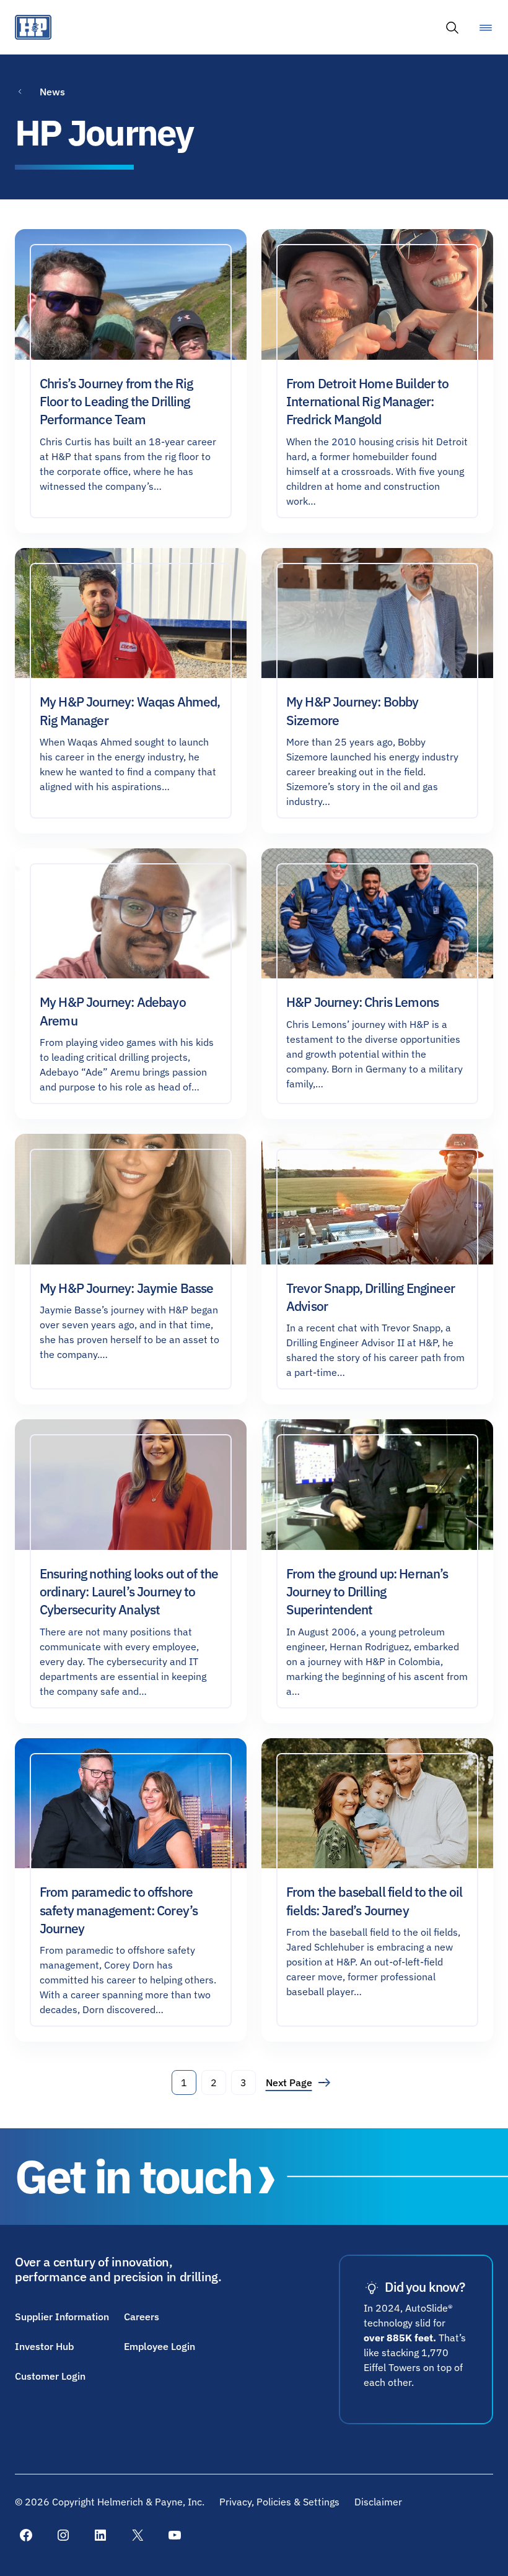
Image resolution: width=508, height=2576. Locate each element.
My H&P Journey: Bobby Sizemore (352, 711)
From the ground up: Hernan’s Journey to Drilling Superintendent (367, 1592)
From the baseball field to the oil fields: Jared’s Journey (374, 1901)
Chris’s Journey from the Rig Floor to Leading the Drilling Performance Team (116, 402)
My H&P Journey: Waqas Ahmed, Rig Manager (130, 711)
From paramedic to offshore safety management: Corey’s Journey (119, 1910)
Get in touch (133, 2176)
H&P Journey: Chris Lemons (362, 1002)
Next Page (296, 2082)
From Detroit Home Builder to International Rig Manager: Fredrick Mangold (367, 402)
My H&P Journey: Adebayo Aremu (113, 1011)
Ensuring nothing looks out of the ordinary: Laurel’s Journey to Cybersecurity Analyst (129, 1592)
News (52, 92)
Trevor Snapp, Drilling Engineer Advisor (370, 1297)
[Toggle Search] (452, 27)
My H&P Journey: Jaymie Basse (126, 1288)
